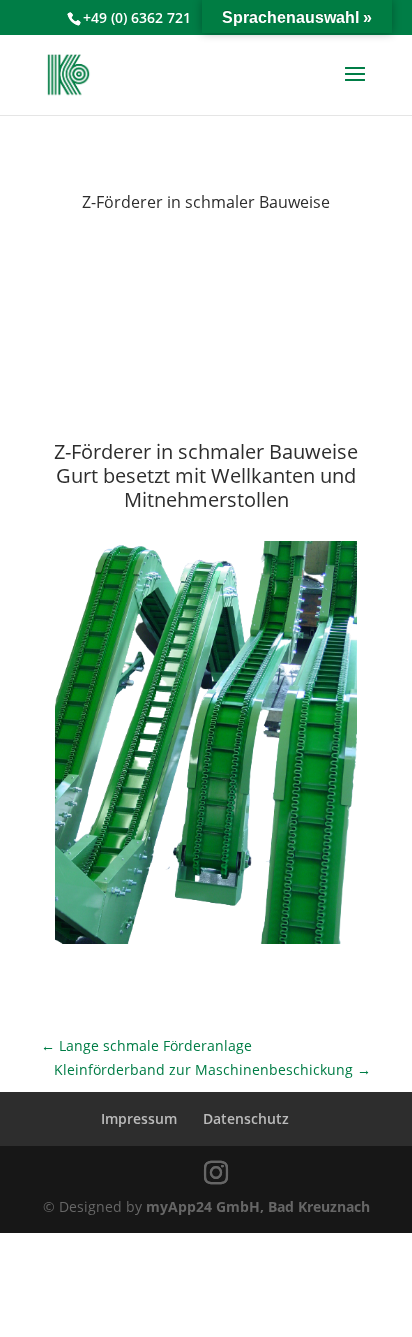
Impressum (139, 1118)
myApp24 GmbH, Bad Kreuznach (258, 1206)
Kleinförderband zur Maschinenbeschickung (212, 1069)
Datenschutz (246, 1118)
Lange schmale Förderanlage (146, 1045)
